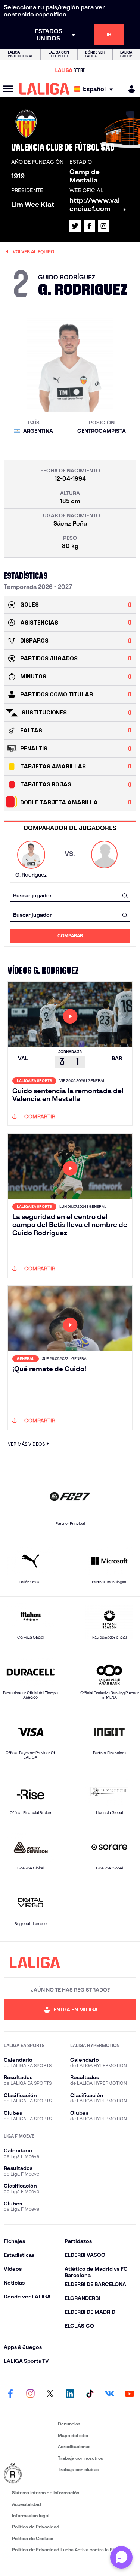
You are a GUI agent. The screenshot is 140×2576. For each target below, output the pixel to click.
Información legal (31, 2515)
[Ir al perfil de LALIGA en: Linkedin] (70, 2394)
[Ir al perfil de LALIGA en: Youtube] (130, 2394)
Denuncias (69, 2424)
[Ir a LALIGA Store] (70, 70)
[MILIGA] (129, 89)
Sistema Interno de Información (46, 2493)
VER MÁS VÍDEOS (26, 1444)
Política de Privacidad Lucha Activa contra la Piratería (70, 2550)
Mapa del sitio (73, 2435)
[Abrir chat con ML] (121, 2557)
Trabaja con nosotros (80, 2458)
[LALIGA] (44, 89)
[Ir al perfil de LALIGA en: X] (75, 226)
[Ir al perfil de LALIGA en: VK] (110, 2394)
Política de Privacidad (36, 2527)
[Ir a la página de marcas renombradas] (29, 2474)
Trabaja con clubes (78, 2469)
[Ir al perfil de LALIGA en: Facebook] (10, 2394)
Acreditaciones (74, 2447)
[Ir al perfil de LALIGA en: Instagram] (103, 226)
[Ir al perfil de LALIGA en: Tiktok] (90, 2394)
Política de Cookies (32, 2538)
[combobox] (70, 895)
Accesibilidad (27, 2504)
